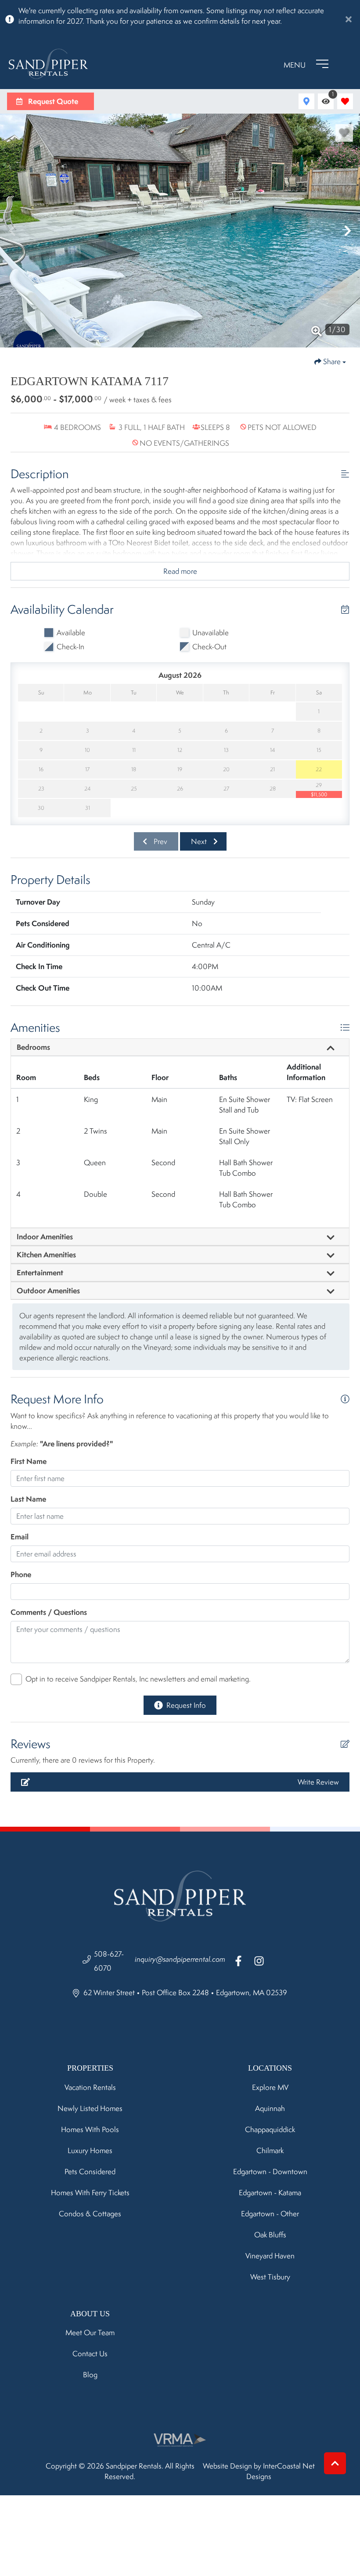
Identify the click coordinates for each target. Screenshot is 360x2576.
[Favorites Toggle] (345, 101)
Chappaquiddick (270, 2129)
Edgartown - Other (270, 2214)
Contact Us (90, 2354)
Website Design (227, 2466)
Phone (21, 1574)
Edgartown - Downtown (270, 2172)
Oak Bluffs (270, 2235)
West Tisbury (270, 2277)
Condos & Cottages (90, 2214)
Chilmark (270, 2150)
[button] (12, 231)
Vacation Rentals (90, 2087)
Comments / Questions (49, 1612)
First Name (29, 1461)
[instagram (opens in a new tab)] (259, 1961)
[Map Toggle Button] (306, 101)
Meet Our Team (90, 2333)
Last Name (28, 1499)
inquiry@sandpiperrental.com (180, 1959)
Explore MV (270, 2087)
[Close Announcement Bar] (349, 19)
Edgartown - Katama (270, 2193)
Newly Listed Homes (90, 2108)
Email (20, 1537)
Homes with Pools (90, 2129)
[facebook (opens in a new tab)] (240, 1961)
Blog (90, 2375)
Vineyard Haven (270, 2256)
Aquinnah (270, 2108)
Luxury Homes (90, 2150)
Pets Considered (90, 2172)
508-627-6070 (109, 1961)
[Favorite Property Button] (344, 133)
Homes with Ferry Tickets (90, 2193)
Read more (180, 571)
